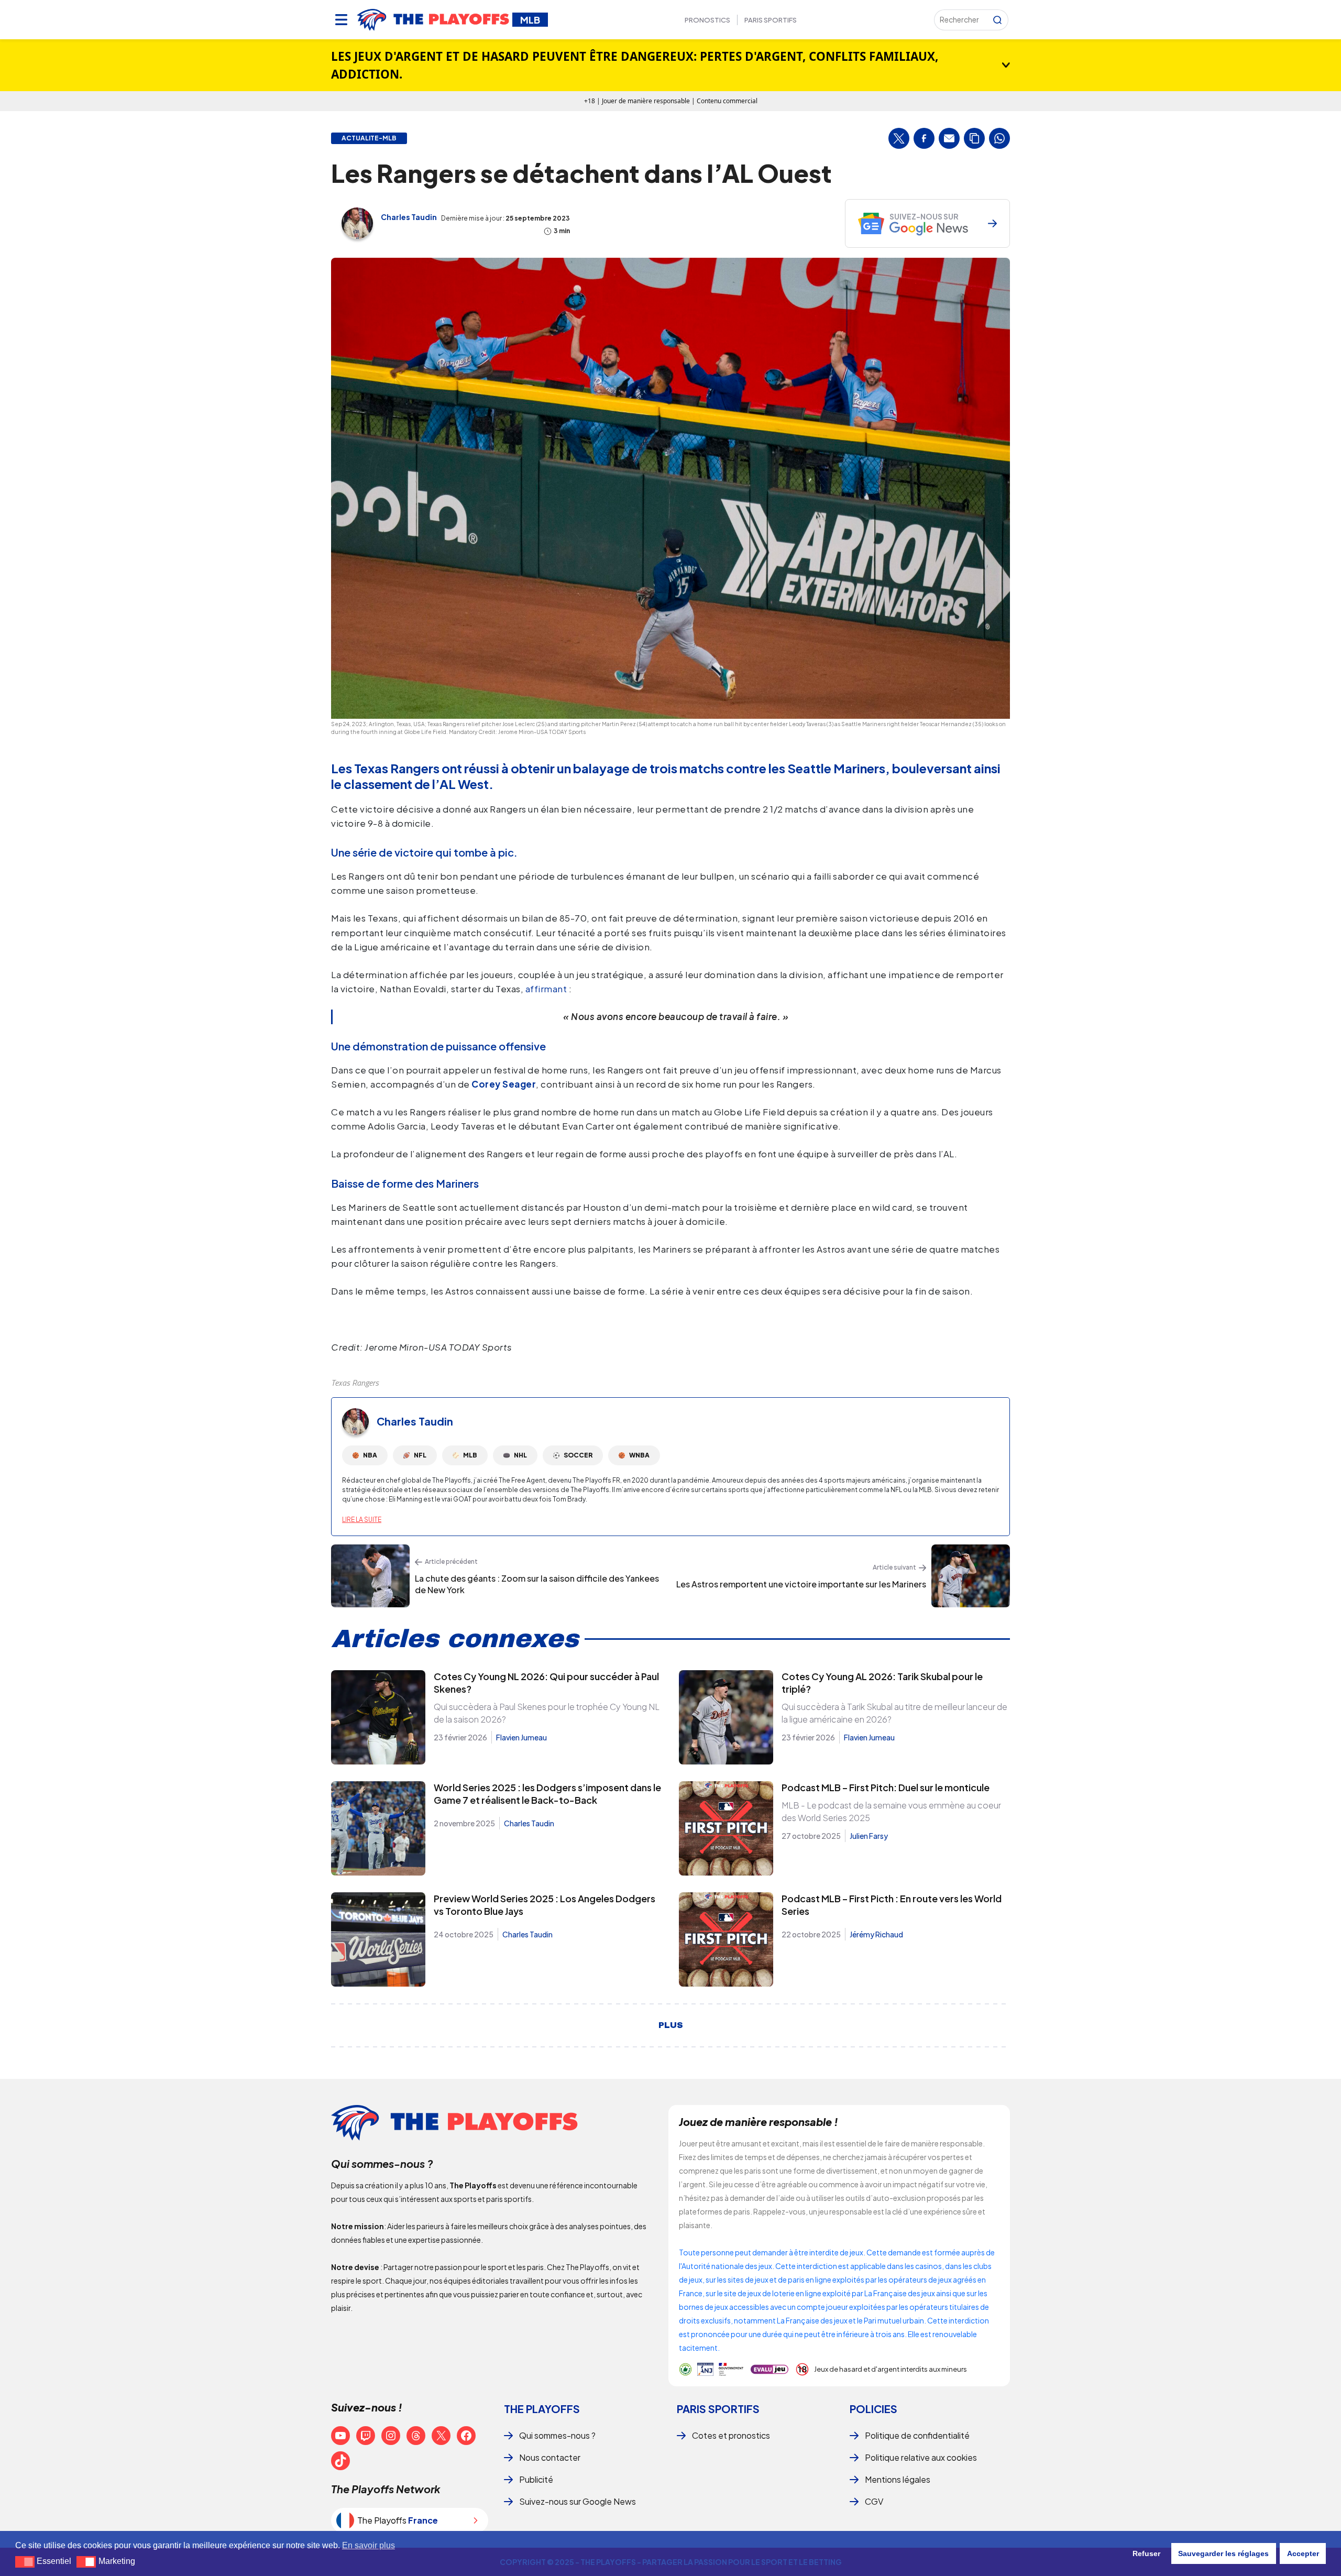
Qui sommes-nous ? (557, 2435)
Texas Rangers (355, 1383)
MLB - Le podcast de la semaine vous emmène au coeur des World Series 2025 (891, 1811)
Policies (873, 2409)
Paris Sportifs (771, 20)
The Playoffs (542, 2409)
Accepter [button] (1303, 2553)
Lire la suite (362, 1520)
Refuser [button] (1146, 2553)
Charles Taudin (409, 217)
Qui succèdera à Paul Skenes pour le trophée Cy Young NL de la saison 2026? (547, 1713)
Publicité (536, 2479)
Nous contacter (550, 2457)
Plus (671, 2025)
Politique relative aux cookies (921, 2457)
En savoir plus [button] (369, 2545)
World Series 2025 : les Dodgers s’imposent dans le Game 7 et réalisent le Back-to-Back (547, 1794)
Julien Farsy (869, 1836)
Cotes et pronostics (731, 2435)
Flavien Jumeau (521, 1737)
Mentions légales (898, 2479)
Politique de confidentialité (917, 2435)
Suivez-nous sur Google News (578, 2501)
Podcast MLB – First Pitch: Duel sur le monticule (886, 1787)
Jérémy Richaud (876, 1934)
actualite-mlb (369, 138)
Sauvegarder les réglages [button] (1223, 2553)
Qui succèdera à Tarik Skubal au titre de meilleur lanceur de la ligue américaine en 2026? (894, 1713)
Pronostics (707, 20)
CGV (874, 2501)
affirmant (546, 989)
